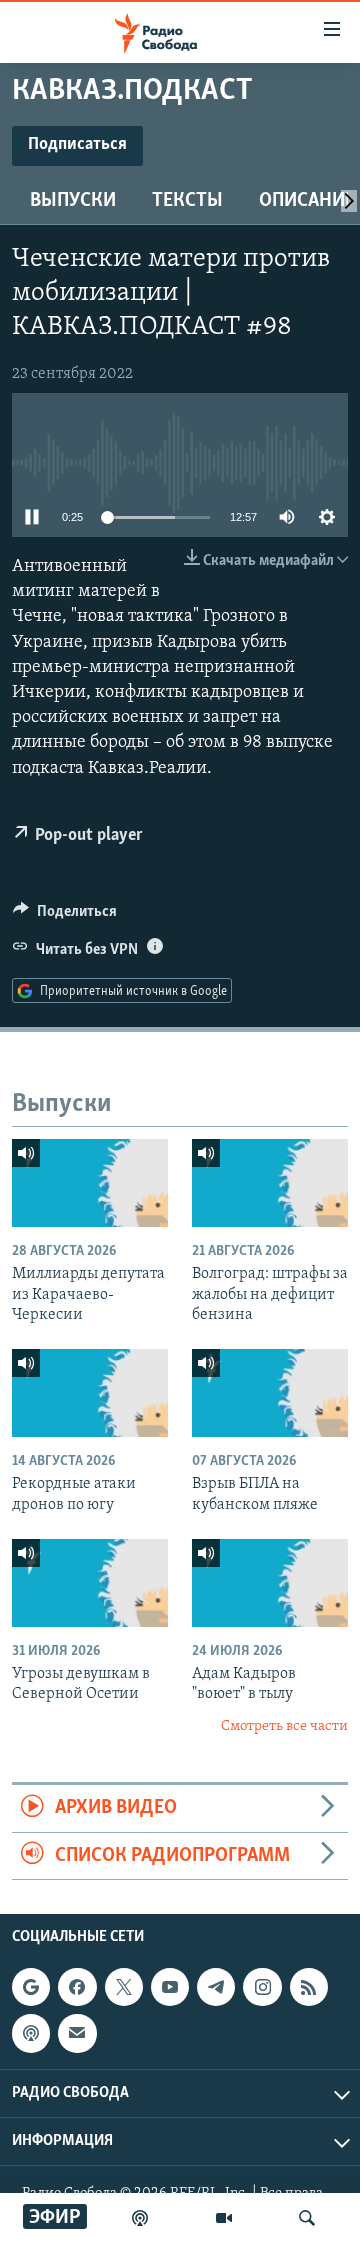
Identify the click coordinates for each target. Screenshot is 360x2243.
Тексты (187, 201)
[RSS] (309, 1987)
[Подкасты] (31, 2033)
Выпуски (73, 201)
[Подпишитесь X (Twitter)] (124, 1987)
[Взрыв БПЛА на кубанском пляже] (270, 1393)
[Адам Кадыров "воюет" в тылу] (270, 1583)
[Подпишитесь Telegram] (216, 1987)
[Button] (65, 916)
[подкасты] (140, 2218)
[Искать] (307, 2218)
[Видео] (224, 2218)
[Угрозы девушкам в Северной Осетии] (90, 1583)
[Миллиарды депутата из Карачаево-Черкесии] (90, 1183)
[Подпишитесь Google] (31, 1987)
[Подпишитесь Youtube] (170, 1987)
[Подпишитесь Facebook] (77, 1987)
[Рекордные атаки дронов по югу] (90, 1393)
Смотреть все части (284, 1726)
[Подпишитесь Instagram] (262, 1987)
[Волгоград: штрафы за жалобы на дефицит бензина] (270, 1183)
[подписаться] (77, 2033)
